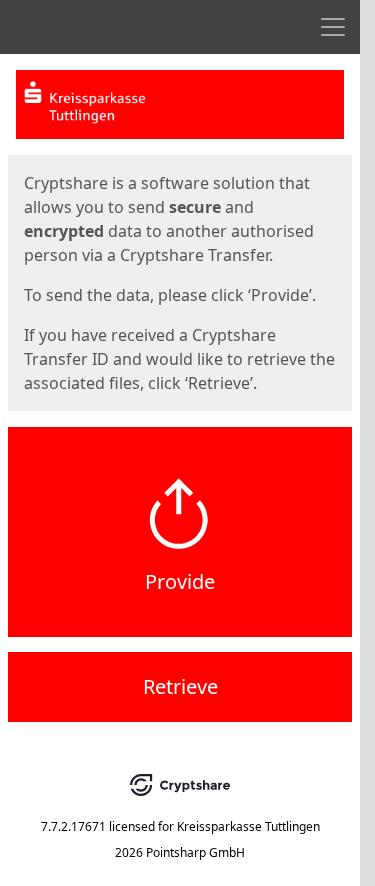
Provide (180, 581)
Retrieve (180, 686)
